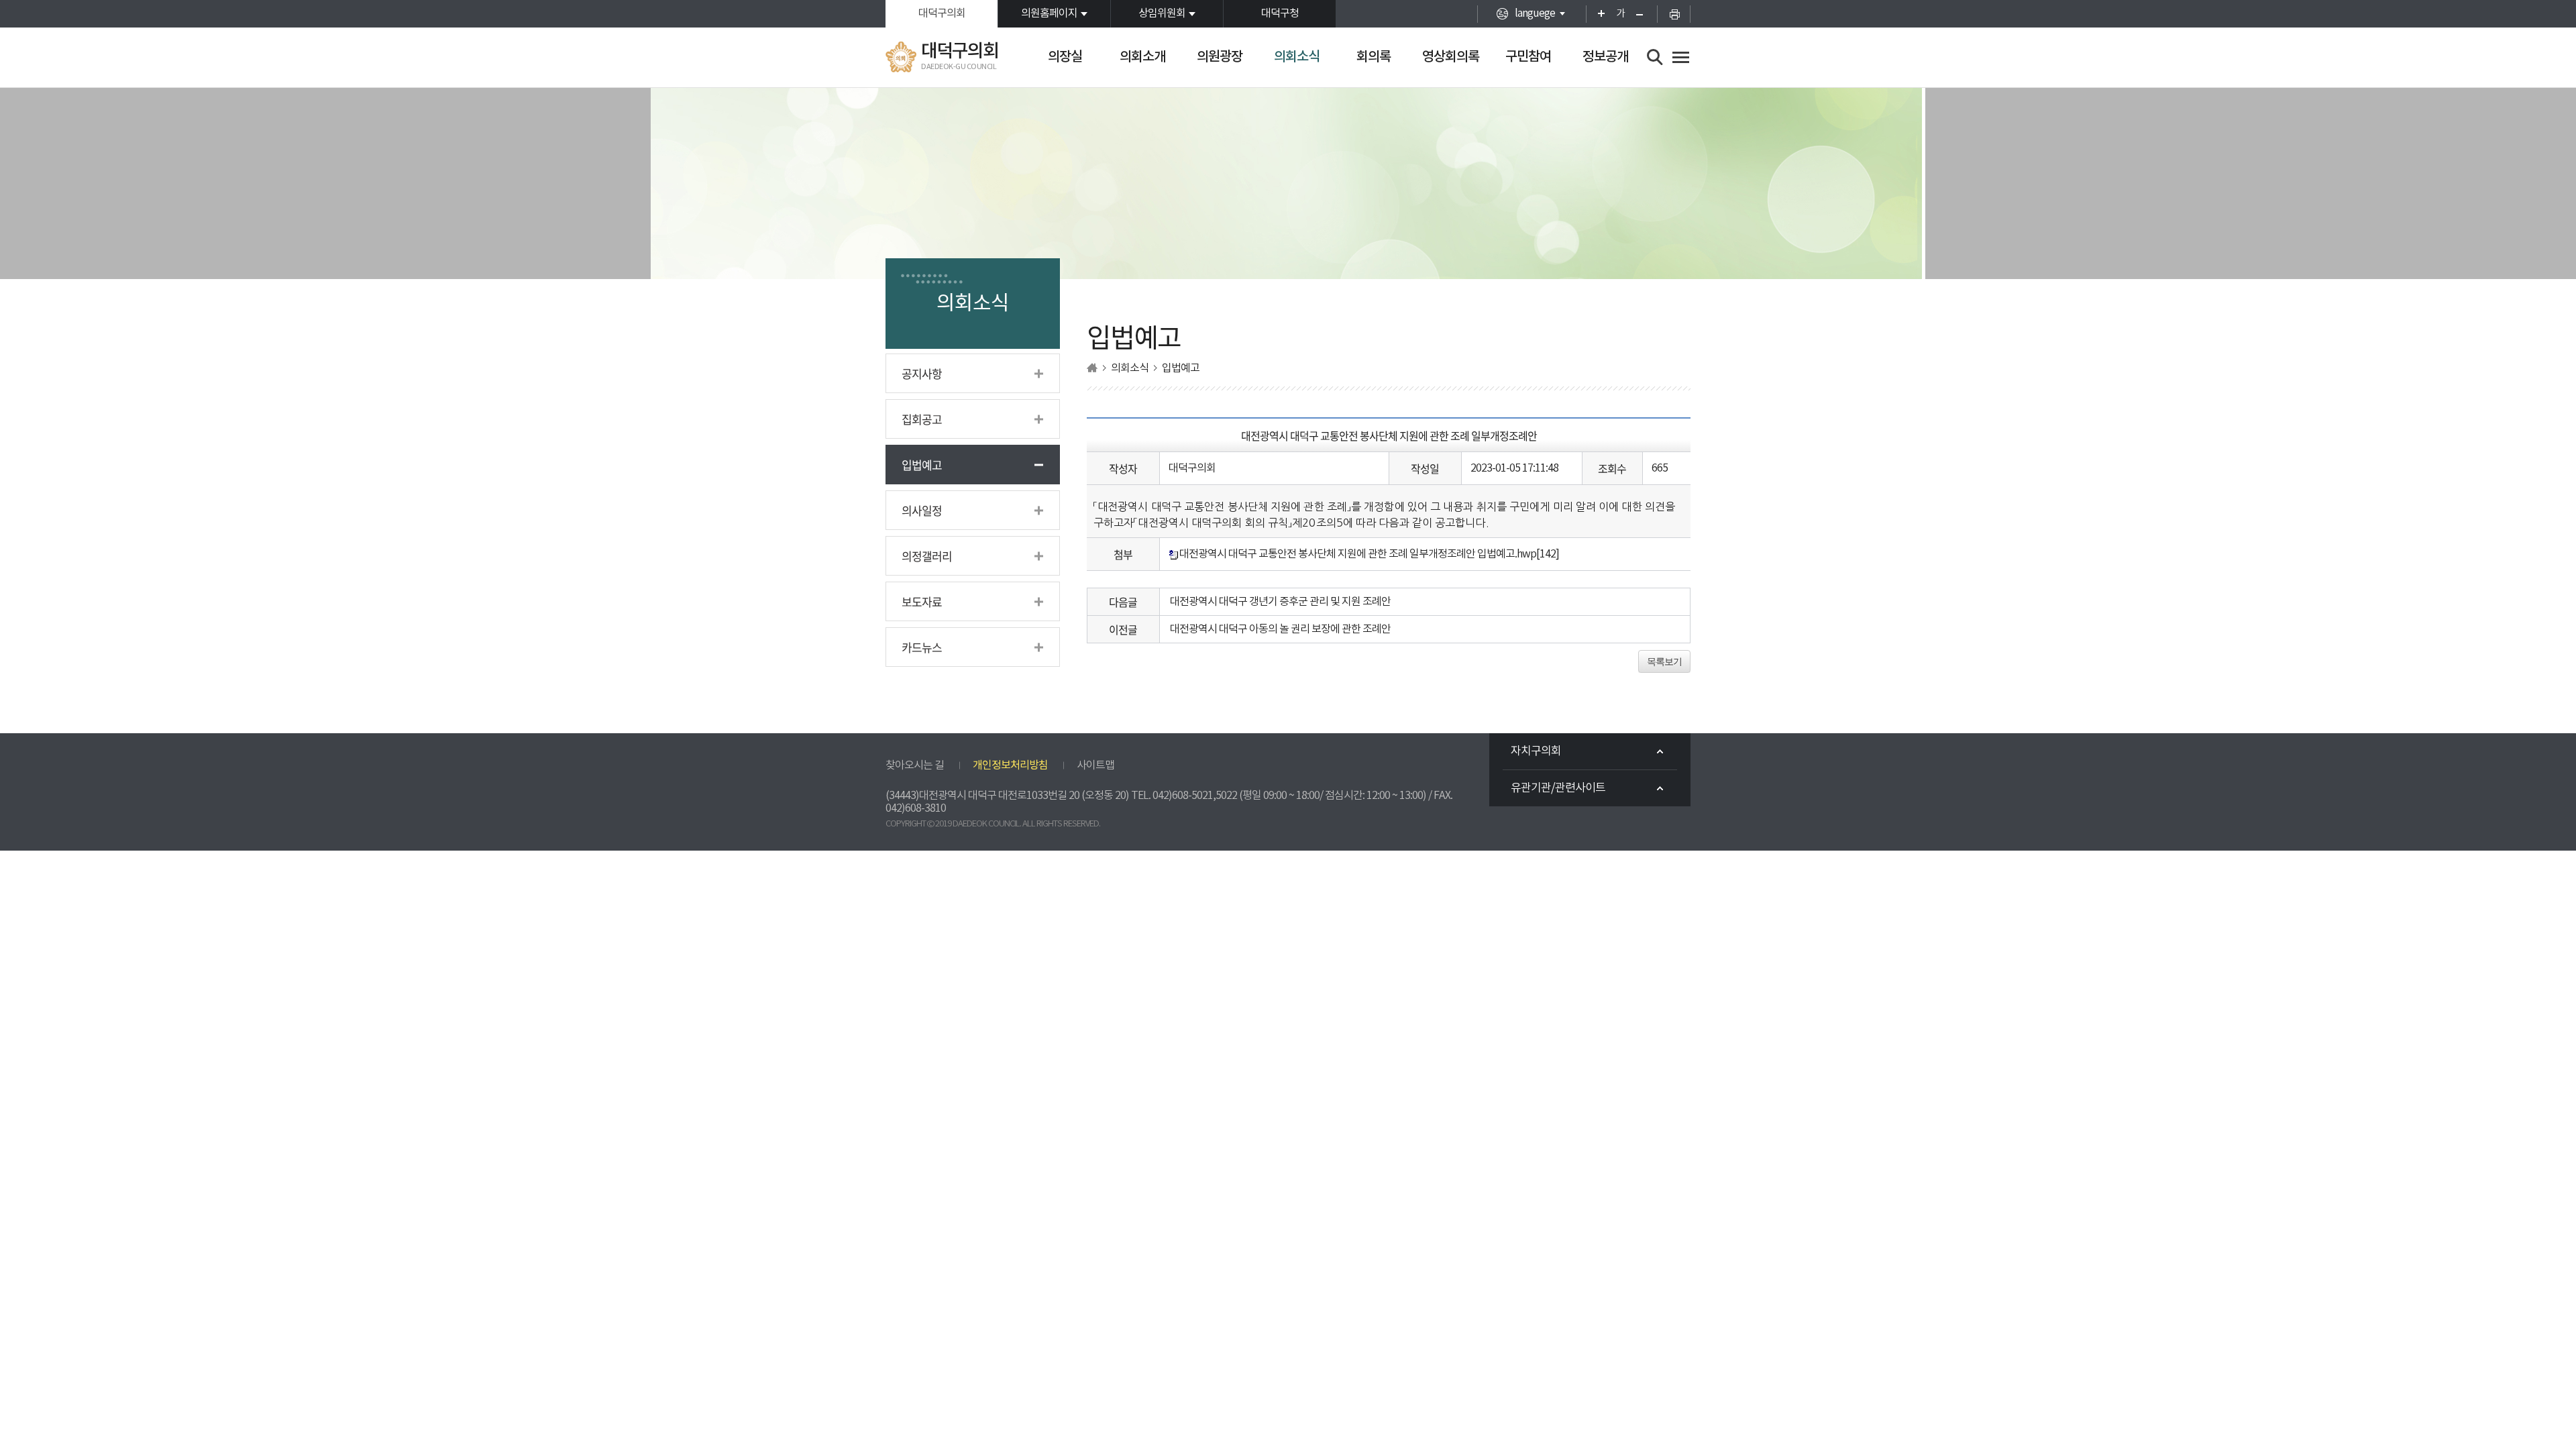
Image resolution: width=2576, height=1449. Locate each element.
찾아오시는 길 (915, 765)
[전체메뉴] (1681, 57)
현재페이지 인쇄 (1674, 14)
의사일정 (922, 510)
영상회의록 (1451, 57)
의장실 (1065, 57)
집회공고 (922, 419)
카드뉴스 (922, 647)
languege (1535, 13)
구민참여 (1528, 57)
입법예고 (922, 465)
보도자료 (922, 601)
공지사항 (922, 373)
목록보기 (1664, 661)
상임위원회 (1162, 13)
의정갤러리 (927, 556)
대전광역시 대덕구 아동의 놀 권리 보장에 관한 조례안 (1280, 629)
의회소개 (1142, 57)
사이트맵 (1095, 765)
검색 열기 (1655, 57)
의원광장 (1220, 57)
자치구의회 (1536, 751)
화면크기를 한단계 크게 (1597, 14)
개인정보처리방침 (1010, 765)
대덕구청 (1280, 13)
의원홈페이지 (1049, 13)
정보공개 (1605, 57)
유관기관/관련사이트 (1558, 788)
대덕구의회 (942, 13)
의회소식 (1297, 57)
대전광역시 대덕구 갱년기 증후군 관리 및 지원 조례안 (1280, 602)
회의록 (1374, 57)
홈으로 (1092, 368)
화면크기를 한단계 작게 (1644, 14)
